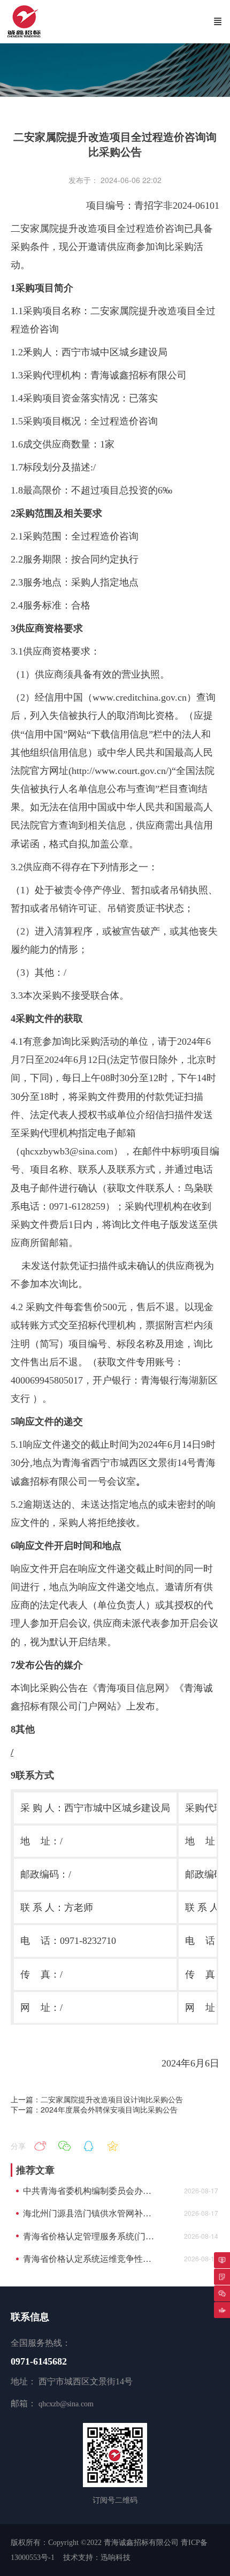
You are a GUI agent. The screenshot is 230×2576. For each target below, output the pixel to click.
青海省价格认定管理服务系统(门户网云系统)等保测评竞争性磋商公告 (91, 2236)
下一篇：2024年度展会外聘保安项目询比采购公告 (94, 2109)
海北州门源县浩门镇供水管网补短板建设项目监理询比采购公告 (91, 2213)
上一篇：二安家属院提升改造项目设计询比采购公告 (97, 2099)
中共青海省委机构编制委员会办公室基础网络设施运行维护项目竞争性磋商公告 (91, 2191)
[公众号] (222, 2293)
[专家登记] (222, 2277)
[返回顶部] (222, 2310)
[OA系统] (222, 2260)
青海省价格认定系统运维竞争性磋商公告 (91, 2259)
